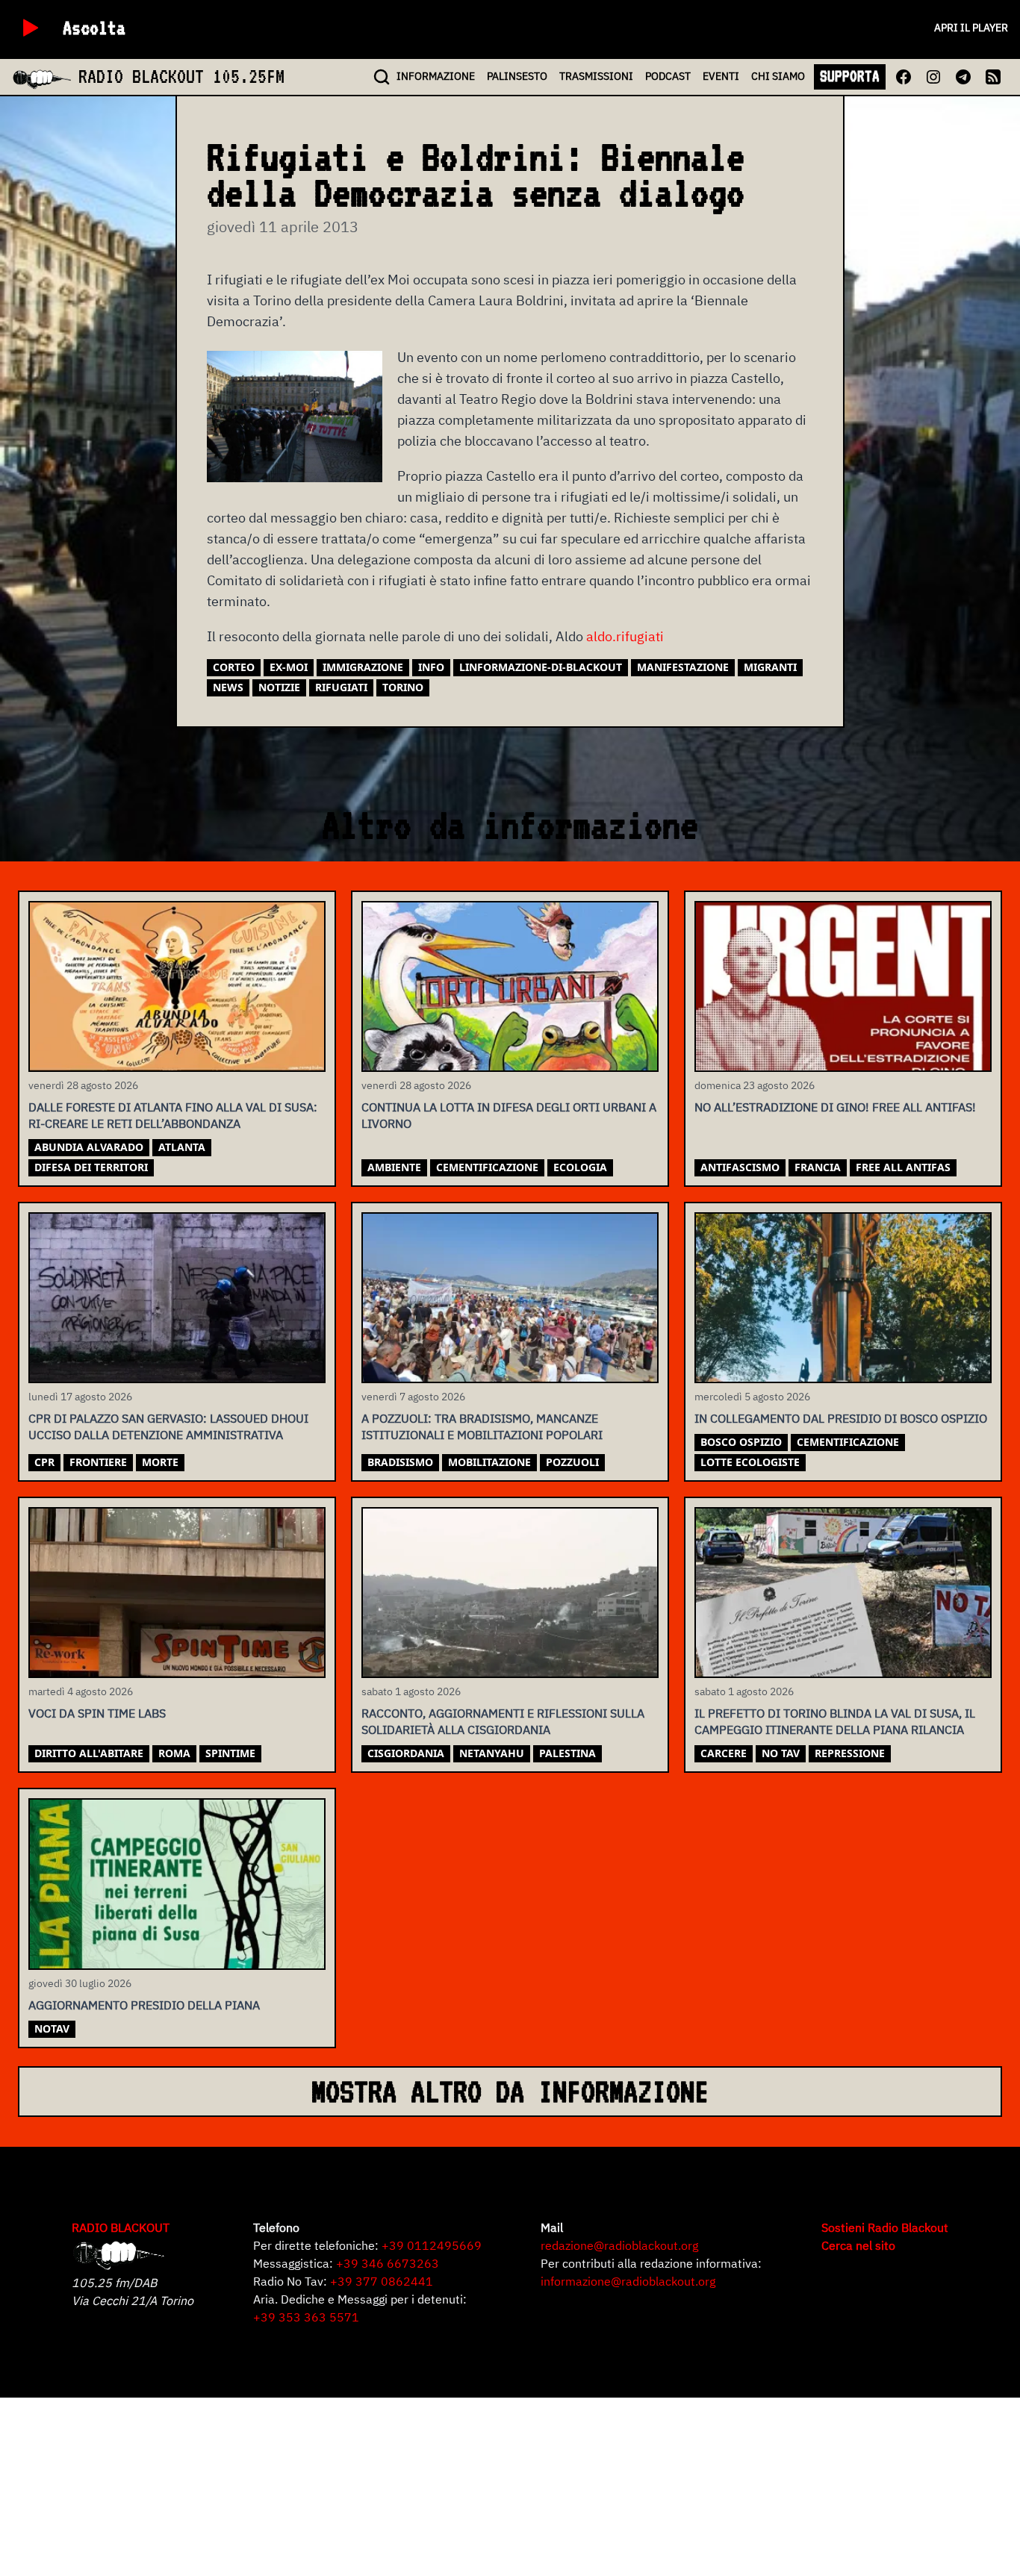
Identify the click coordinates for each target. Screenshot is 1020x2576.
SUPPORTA (850, 76)
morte (160, 1462)
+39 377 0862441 (382, 2281)
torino (403, 687)
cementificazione (487, 1167)
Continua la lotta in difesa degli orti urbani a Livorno (509, 1115)
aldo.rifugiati (625, 636)
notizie (279, 687)
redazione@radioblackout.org (619, 2245)
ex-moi (289, 667)
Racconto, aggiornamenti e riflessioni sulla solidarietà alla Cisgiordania (503, 1721)
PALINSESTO (517, 76)
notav (52, 2028)
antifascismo (740, 1167)
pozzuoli (572, 1462)
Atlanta (182, 1147)
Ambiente (394, 1167)
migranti (770, 667)
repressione (850, 1753)
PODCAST (668, 76)
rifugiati (341, 687)
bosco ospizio (741, 1442)
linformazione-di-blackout (541, 667)
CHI (778, 76)
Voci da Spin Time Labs (97, 1713)
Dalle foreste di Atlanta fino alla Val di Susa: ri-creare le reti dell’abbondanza (173, 1115)
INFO (436, 76)
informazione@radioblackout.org (628, 2281)
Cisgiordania (406, 1753)
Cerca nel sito (858, 2245)
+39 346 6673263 (388, 2263)
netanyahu (492, 1753)
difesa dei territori (91, 1167)
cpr (44, 1462)
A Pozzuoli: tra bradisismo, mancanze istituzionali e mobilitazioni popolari (482, 1426)
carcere (724, 1753)
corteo (234, 667)
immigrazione (363, 667)
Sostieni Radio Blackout (885, 2227)
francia (818, 1167)
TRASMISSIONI (596, 76)
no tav (781, 1753)
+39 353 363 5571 (306, 2317)
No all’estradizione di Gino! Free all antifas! (835, 1107)
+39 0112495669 (432, 2245)
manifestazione (683, 667)
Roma (174, 1753)
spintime (230, 1753)
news (228, 687)
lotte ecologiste (750, 1462)
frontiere (98, 1462)
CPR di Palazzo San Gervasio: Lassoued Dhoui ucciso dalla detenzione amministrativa (168, 1426)
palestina (567, 1753)
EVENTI (721, 76)
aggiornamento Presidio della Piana (144, 2005)
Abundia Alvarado (89, 1147)
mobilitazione (489, 1462)
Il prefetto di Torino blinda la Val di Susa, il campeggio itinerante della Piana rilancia (835, 1721)
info (431, 667)
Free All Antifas (903, 1167)
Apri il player (971, 28)
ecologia (580, 1167)
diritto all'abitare (89, 1753)
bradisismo (400, 1462)
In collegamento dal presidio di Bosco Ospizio (841, 1418)
